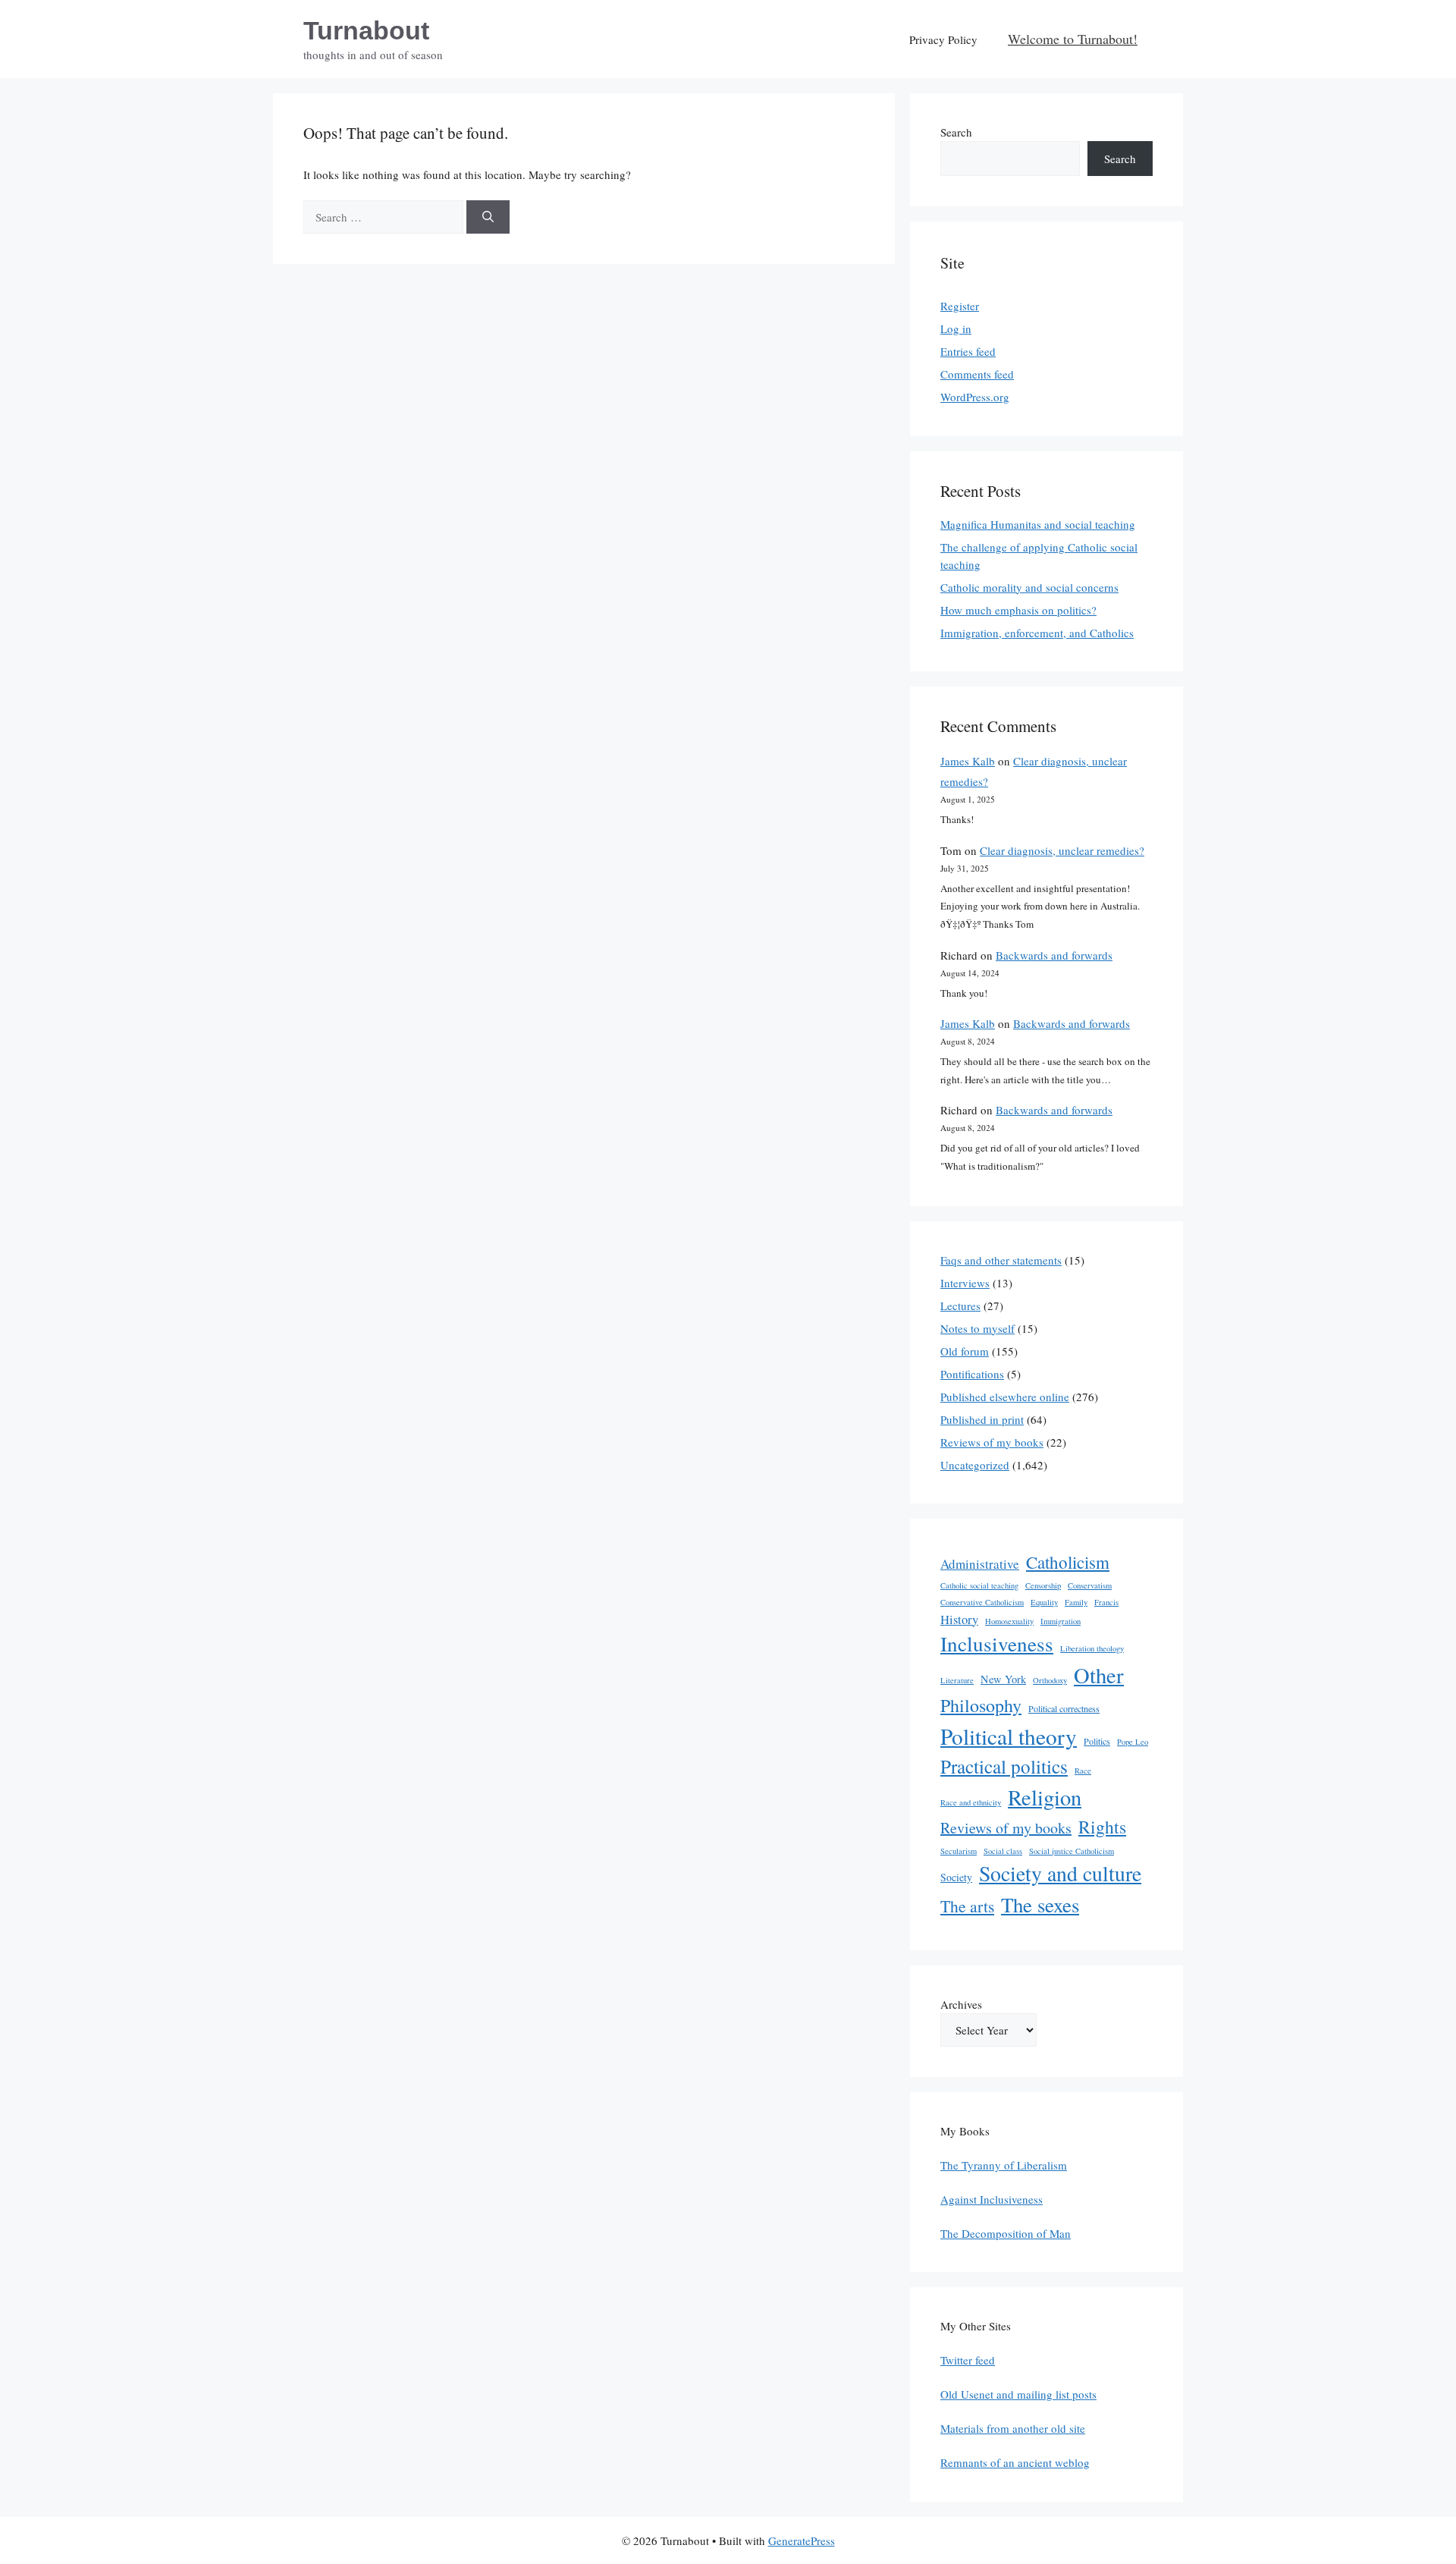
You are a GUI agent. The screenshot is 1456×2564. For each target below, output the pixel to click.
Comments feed (977, 374)
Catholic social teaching (979, 1585)
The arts (967, 1906)
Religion (1045, 1797)
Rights (1102, 1827)
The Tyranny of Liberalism (1004, 2165)
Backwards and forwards (1054, 955)
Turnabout (366, 30)
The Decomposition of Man (1006, 2233)
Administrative (980, 1564)
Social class (1003, 1851)
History (959, 1619)
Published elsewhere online (1005, 1397)
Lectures (960, 1306)
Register (960, 306)
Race (1083, 1771)
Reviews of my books (992, 1442)
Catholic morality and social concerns (1029, 587)
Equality (1044, 1602)
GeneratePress (802, 2540)
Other (1099, 1675)
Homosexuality (1009, 1621)
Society (956, 1877)
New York (1003, 1679)
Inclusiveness (997, 1643)
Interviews (965, 1283)
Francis (1106, 1602)
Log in (956, 328)
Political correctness (1064, 1708)
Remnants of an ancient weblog (1015, 2462)
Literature (957, 1680)
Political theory (1009, 1736)
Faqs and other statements (1001, 1260)
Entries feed (968, 351)
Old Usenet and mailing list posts (1018, 2394)
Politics (1097, 1741)
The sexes (1040, 1905)
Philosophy (981, 1705)
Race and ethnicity (971, 1802)
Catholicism (1068, 1562)
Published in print (982, 1419)
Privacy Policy (943, 39)
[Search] (488, 217)
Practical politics (1004, 1766)
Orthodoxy (1050, 1680)
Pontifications (972, 1374)
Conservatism (1090, 1585)
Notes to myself (977, 1328)
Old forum (965, 1351)
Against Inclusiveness (992, 2199)
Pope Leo (1133, 1742)
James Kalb (968, 761)
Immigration (1061, 1621)
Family (1076, 1602)
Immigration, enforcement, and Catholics (1037, 633)
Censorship (1043, 1585)
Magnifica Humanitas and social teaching (1038, 524)
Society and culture (1060, 1873)
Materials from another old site (1013, 2428)
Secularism (959, 1851)
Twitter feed (968, 2360)
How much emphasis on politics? (1018, 610)
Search (956, 132)
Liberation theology (1092, 1648)
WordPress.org (975, 397)
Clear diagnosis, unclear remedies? (1062, 850)
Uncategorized (975, 1465)
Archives (961, 2004)
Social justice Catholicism (1072, 1851)
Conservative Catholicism (982, 1602)
